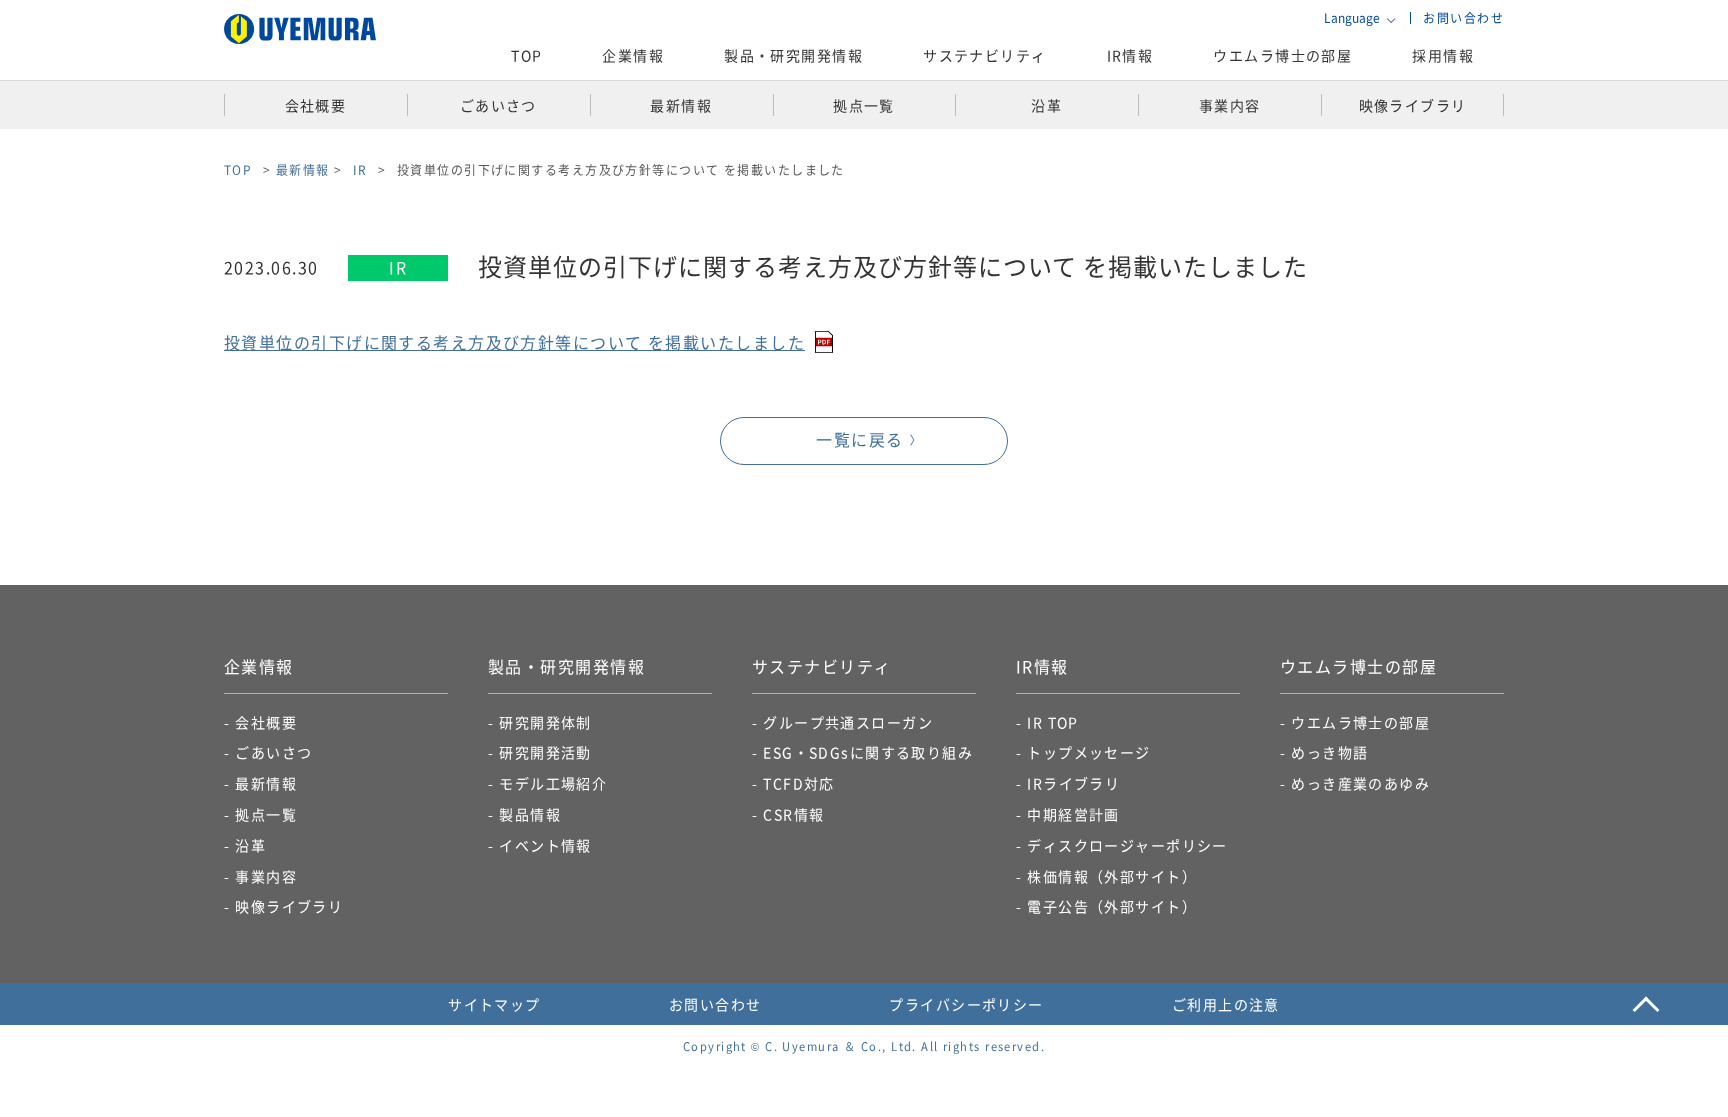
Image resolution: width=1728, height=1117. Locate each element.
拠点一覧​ (266, 814)
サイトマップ (494, 1004)
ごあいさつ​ (273, 752)
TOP (526, 55)
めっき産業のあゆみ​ (1360, 783)
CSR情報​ (793, 814)
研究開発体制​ (545, 722)
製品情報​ (530, 814)
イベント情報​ (545, 845)
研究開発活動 (545, 752)
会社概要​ (266, 722)
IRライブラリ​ (1073, 783)
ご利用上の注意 (1226, 1004)
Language (1352, 18)
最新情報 (303, 169)
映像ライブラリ (289, 906)
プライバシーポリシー (966, 1004)
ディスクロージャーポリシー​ (1127, 845)
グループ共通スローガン (848, 722)
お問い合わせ (1463, 17)
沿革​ (250, 845)
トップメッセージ (1089, 752)
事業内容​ (266, 876)
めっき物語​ (1329, 752)
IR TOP (1053, 722)
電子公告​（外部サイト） (1112, 906)
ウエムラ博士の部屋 (1282, 55)
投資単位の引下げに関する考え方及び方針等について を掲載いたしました (514, 342)
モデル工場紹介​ (553, 783)
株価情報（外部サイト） (1112, 876)
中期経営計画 (1073, 814)
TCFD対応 (799, 783)
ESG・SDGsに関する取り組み (868, 752)
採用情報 (1443, 55)
